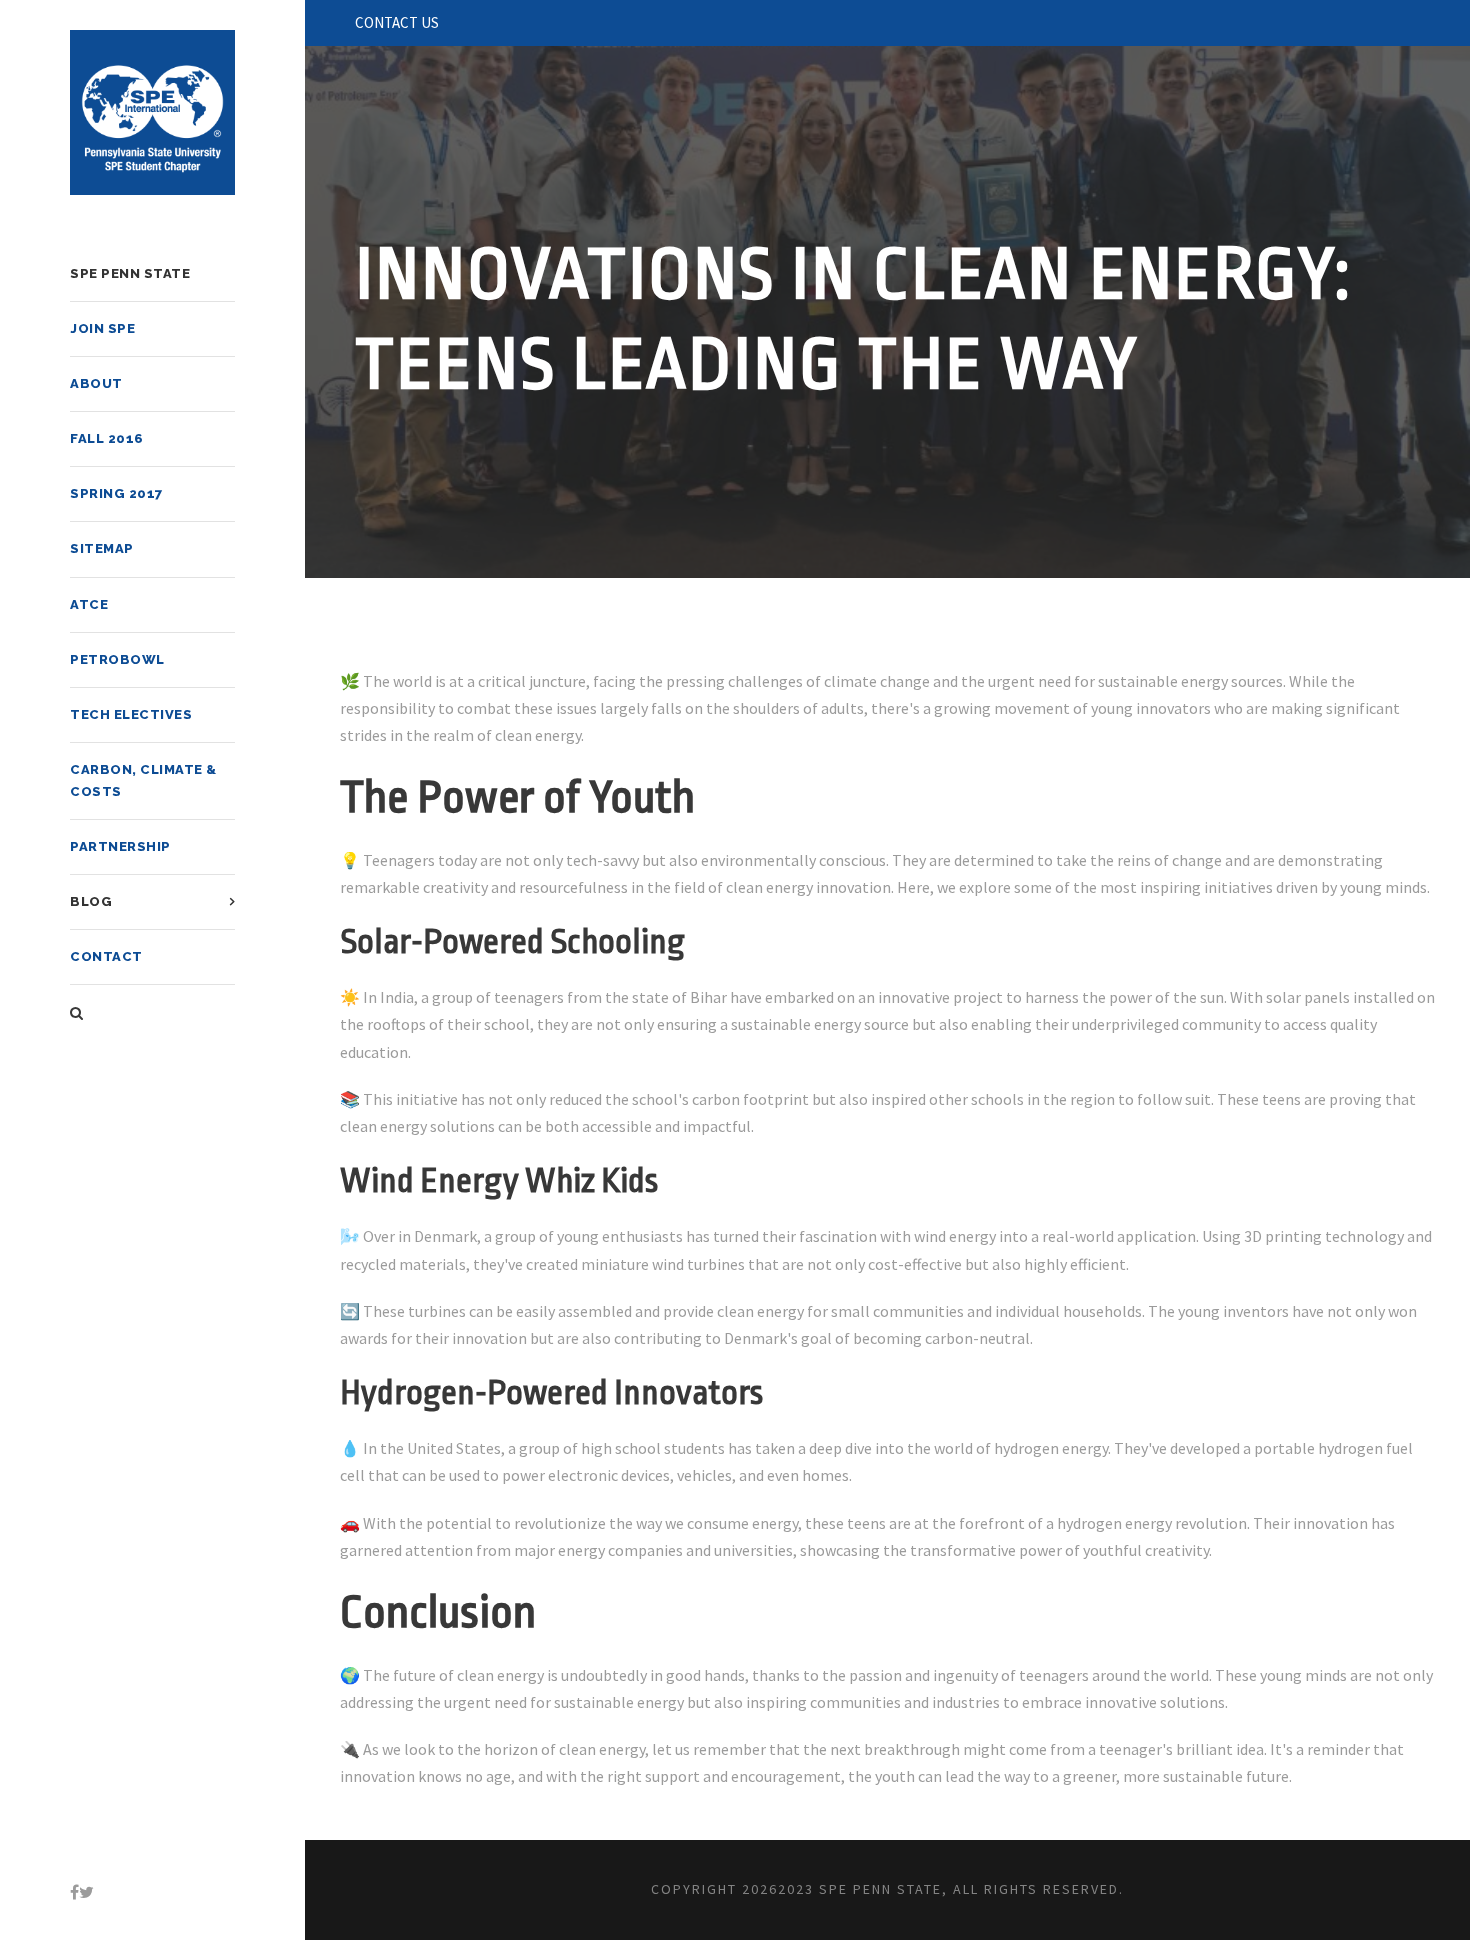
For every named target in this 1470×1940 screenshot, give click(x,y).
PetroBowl (117, 659)
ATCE (89, 604)
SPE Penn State (130, 273)
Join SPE (102, 328)
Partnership (120, 846)
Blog (91, 901)
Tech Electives (131, 714)
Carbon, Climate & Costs (143, 780)
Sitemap (102, 548)
